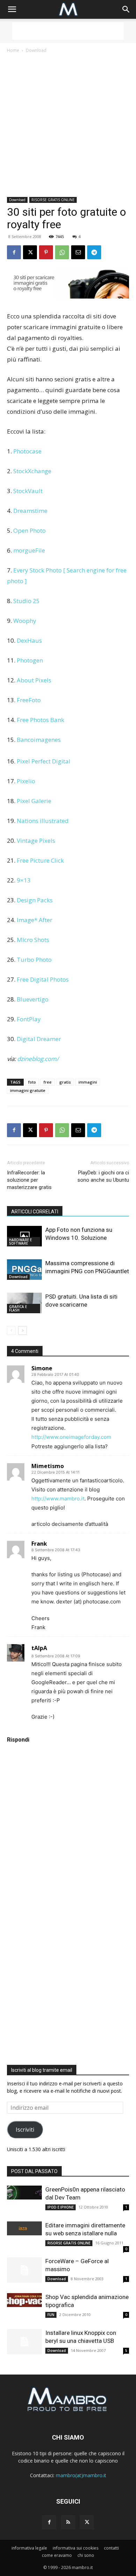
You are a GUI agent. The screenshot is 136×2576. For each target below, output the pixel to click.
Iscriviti (25, 2130)
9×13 (24, 880)
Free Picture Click (40, 860)
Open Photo (29, 530)
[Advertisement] (68, 31)
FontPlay (29, 1019)
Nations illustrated (43, 821)
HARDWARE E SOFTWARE (20, 1242)
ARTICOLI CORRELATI (35, 1212)
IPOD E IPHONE (61, 2207)
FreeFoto (29, 700)
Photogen (30, 660)
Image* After (35, 920)
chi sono (86, 2555)
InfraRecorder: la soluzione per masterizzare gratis (29, 1180)
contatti (111, 2548)
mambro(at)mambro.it (81, 2475)
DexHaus (29, 640)
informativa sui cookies (75, 2548)
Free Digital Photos (43, 979)
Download (36, 50)
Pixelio (26, 781)
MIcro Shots (33, 940)
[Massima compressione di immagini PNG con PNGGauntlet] (24, 1270)
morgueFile (29, 550)
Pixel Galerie (34, 801)
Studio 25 (27, 601)
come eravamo (57, 2555)
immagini (88, 1082)
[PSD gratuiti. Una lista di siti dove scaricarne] (24, 1303)
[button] (12, 9)
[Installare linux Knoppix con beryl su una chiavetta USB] (24, 2342)
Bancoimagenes (39, 740)
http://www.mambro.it (58, 1499)
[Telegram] (94, 252)
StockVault (28, 491)
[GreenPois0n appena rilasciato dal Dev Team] (24, 2193)
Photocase (27, 451)
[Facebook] (14, 252)
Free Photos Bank (40, 720)
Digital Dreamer (39, 1039)
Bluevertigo (33, 999)
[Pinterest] (46, 252)
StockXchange (32, 471)
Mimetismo (48, 1466)
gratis (65, 1082)
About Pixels (34, 680)
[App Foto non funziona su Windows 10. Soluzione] (24, 1236)
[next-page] (22, 1330)
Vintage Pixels (36, 841)
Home (13, 50)
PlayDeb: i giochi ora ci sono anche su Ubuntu (103, 1176)
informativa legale (29, 2548)
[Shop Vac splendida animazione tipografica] (24, 2300)
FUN (51, 2315)
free (48, 1082)
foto (32, 1082)
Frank (39, 1544)
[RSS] (68, 2522)
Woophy (25, 621)
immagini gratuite (28, 1090)
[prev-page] (11, 1330)
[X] (30, 252)
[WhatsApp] (62, 252)
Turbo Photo (34, 960)
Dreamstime (30, 511)
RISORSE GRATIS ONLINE (53, 200)
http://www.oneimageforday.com (71, 1437)
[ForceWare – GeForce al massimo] (24, 2270)
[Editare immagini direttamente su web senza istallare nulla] (24, 2228)
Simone (42, 1368)
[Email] (78, 252)
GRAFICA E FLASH (18, 1308)
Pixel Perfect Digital (44, 761)
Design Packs (35, 900)
